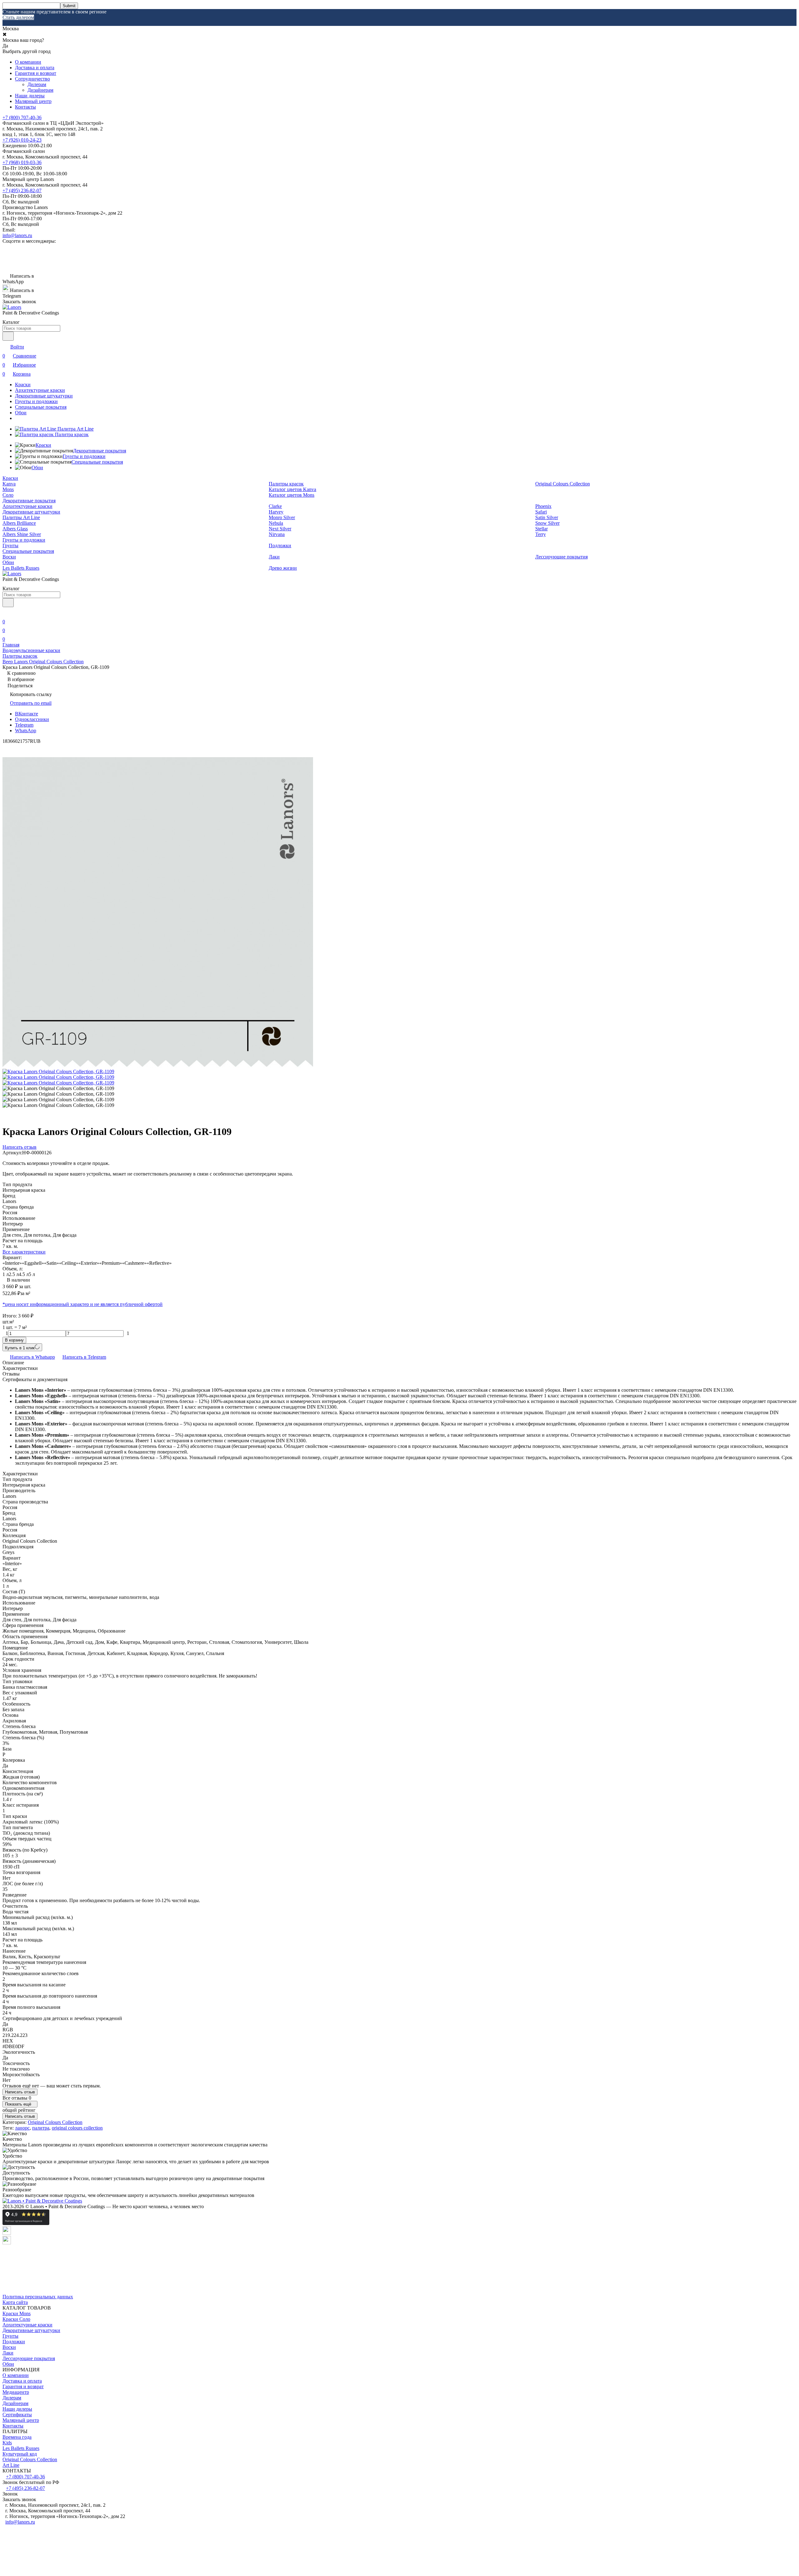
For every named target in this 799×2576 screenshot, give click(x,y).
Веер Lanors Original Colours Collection (43, 662)
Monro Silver (282, 517)
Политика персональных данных (38, 2297)
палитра (41, 2128)
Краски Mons (17, 2313)
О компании (28, 62)
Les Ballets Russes (21, 568)
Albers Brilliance (19, 523)
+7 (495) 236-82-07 (22, 190)
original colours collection (77, 2128)
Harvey (276, 512)
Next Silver (280, 529)
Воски (9, 557)
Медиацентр (16, 2392)
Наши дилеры (30, 96)
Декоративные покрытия (100, 451)
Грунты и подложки (36, 401)
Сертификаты (17, 2415)
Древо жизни (283, 568)
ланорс (22, 2128)
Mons (8, 489)
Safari (541, 512)
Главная (11, 645)
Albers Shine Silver (22, 534)
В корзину (14, 1340)
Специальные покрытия (41, 407)
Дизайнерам (40, 90)
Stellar (542, 529)
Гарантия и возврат (36, 73)
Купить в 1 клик (20, 1348)
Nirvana (277, 534)
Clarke (275, 506)
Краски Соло (16, 2319)
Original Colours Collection (563, 484)
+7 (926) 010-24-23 (22, 140)
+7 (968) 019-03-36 (22, 162)
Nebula (276, 523)
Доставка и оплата (35, 68)
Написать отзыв (20, 2092)
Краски (23, 385)
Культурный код (20, 2454)
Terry (541, 534)
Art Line (11, 2465)
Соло (8, 495)
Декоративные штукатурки (44, 396)
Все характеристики (24, 1252)
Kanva (9, 484)
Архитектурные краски (40, 390)
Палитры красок (286, 484)
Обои (21, 413)
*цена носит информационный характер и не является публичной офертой (83, 1304)
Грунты (10, 545)
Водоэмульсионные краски (31, 650)
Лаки (274, 557)
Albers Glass (15, 529)
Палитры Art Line (21, 517)
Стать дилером (18, 17)
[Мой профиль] (6, 613)
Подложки (280, 545)
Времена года (17, 2437)
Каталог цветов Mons (292, 495)
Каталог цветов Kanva (292, 489)
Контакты (25, 107)
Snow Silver (547, 523)
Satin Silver (547, 517)
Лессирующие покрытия (561, 557)
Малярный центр (33, 101)
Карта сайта (15, 2302)
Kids (7, 2443)
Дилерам (37, 84)
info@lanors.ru (17, 235)
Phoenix (543, 506)
